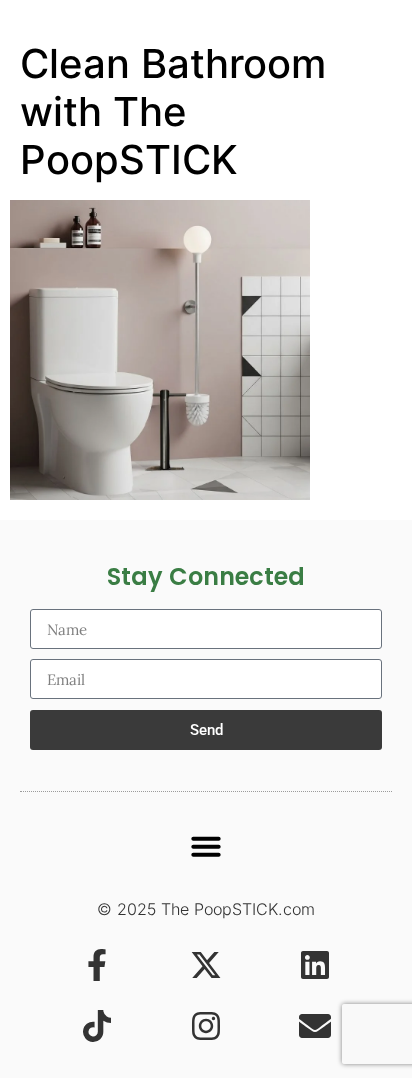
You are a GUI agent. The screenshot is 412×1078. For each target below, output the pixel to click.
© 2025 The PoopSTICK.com (206, 909)
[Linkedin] (315, 965)
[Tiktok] (97, 1026)
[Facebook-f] (97, 965)
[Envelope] (315, 1026)
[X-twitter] (206, 965)
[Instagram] (206, 1026)
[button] (206, 846)
